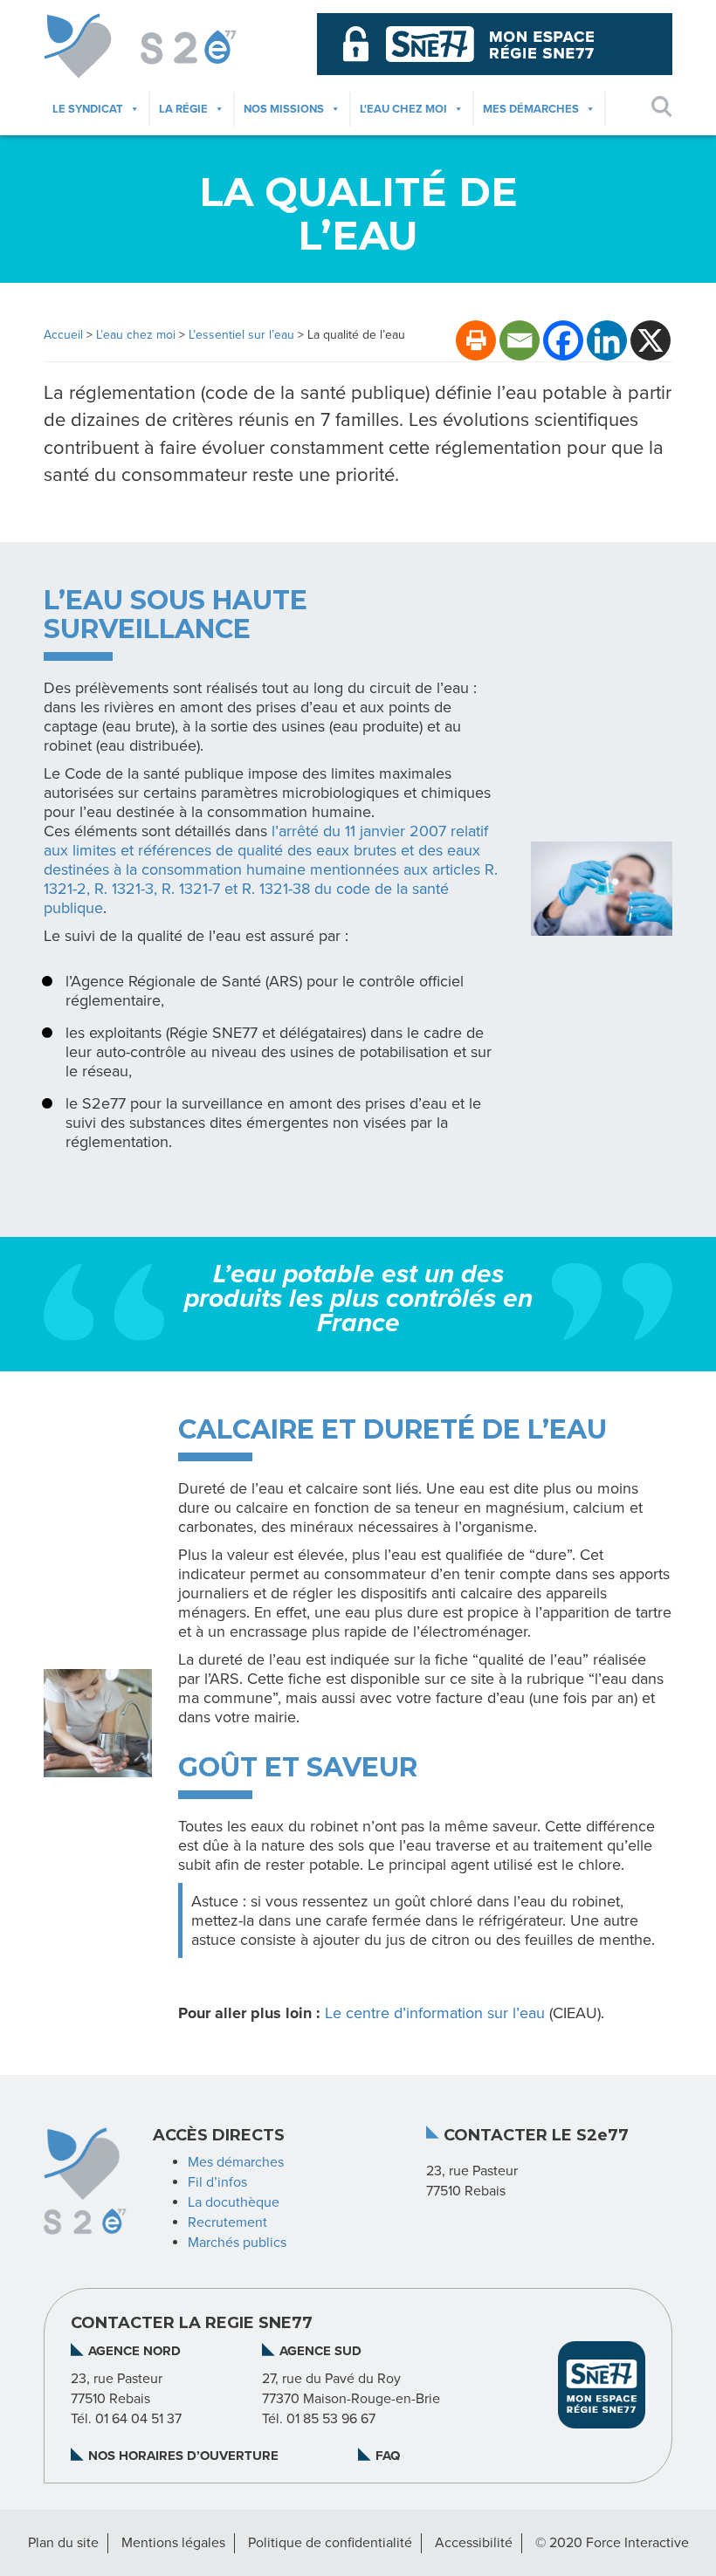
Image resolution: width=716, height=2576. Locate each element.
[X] (651, 340)
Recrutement (227, 2222)
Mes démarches (531, 109)
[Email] (520, 340)
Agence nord (134, 2351)
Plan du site (63, 2543)
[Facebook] (563, 340)
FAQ (388, 2456)
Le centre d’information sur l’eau (435, 2013)
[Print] (476, 340)
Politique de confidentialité (330, 2543)
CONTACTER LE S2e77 (536, 2136)
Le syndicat (88, 109)
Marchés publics (237, 2243)
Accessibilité (474, 2543)
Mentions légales (173, 2543)
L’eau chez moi (136, 335)
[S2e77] (167, 46)
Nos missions (284, 109)
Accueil (63, 335)
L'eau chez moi (403, 109)
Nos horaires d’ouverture (183, 2456)
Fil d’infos (217, 2182)
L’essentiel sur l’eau (241, 335)
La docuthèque (234, 2202)
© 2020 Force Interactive (612, 2543)
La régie (183, 109)
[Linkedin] (607, 340)
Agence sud (320, 2351)
